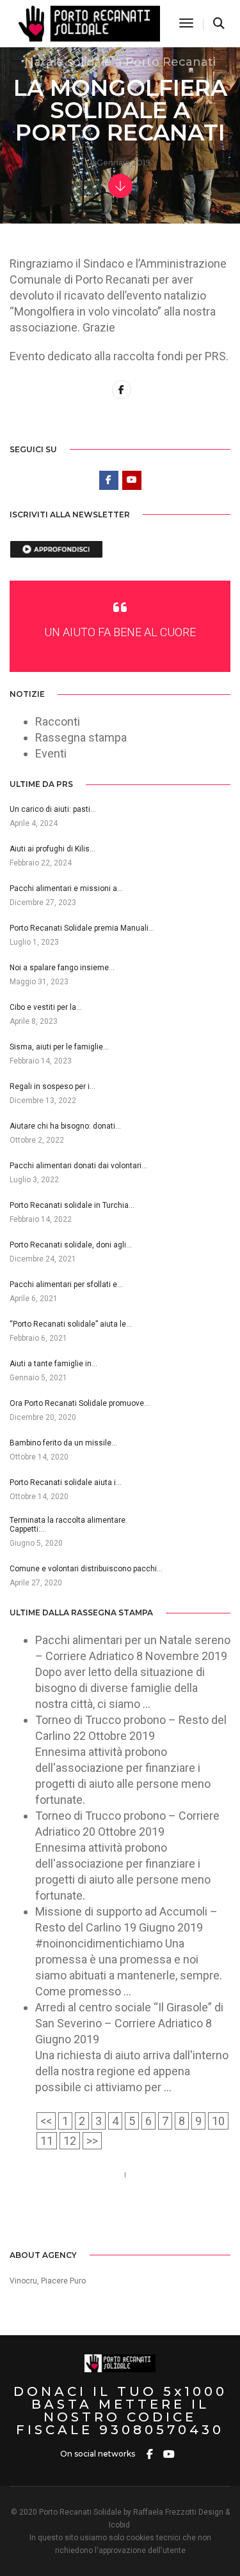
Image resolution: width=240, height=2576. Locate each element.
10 (218, 2121)
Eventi (51, 753)
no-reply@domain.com (67, 2191)
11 (47, 2141)
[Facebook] (92, 2224)
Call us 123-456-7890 (64, 2175)
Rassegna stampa (81, 737)
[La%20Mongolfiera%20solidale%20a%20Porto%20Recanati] (122, 390)
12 (70, 2141)
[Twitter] (111, 2224)
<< (46, 2121)
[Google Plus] (148, 2224)
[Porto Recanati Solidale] (88, 23)
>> (92, 2141)
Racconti (58, 721)
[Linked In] (130, 2224)
